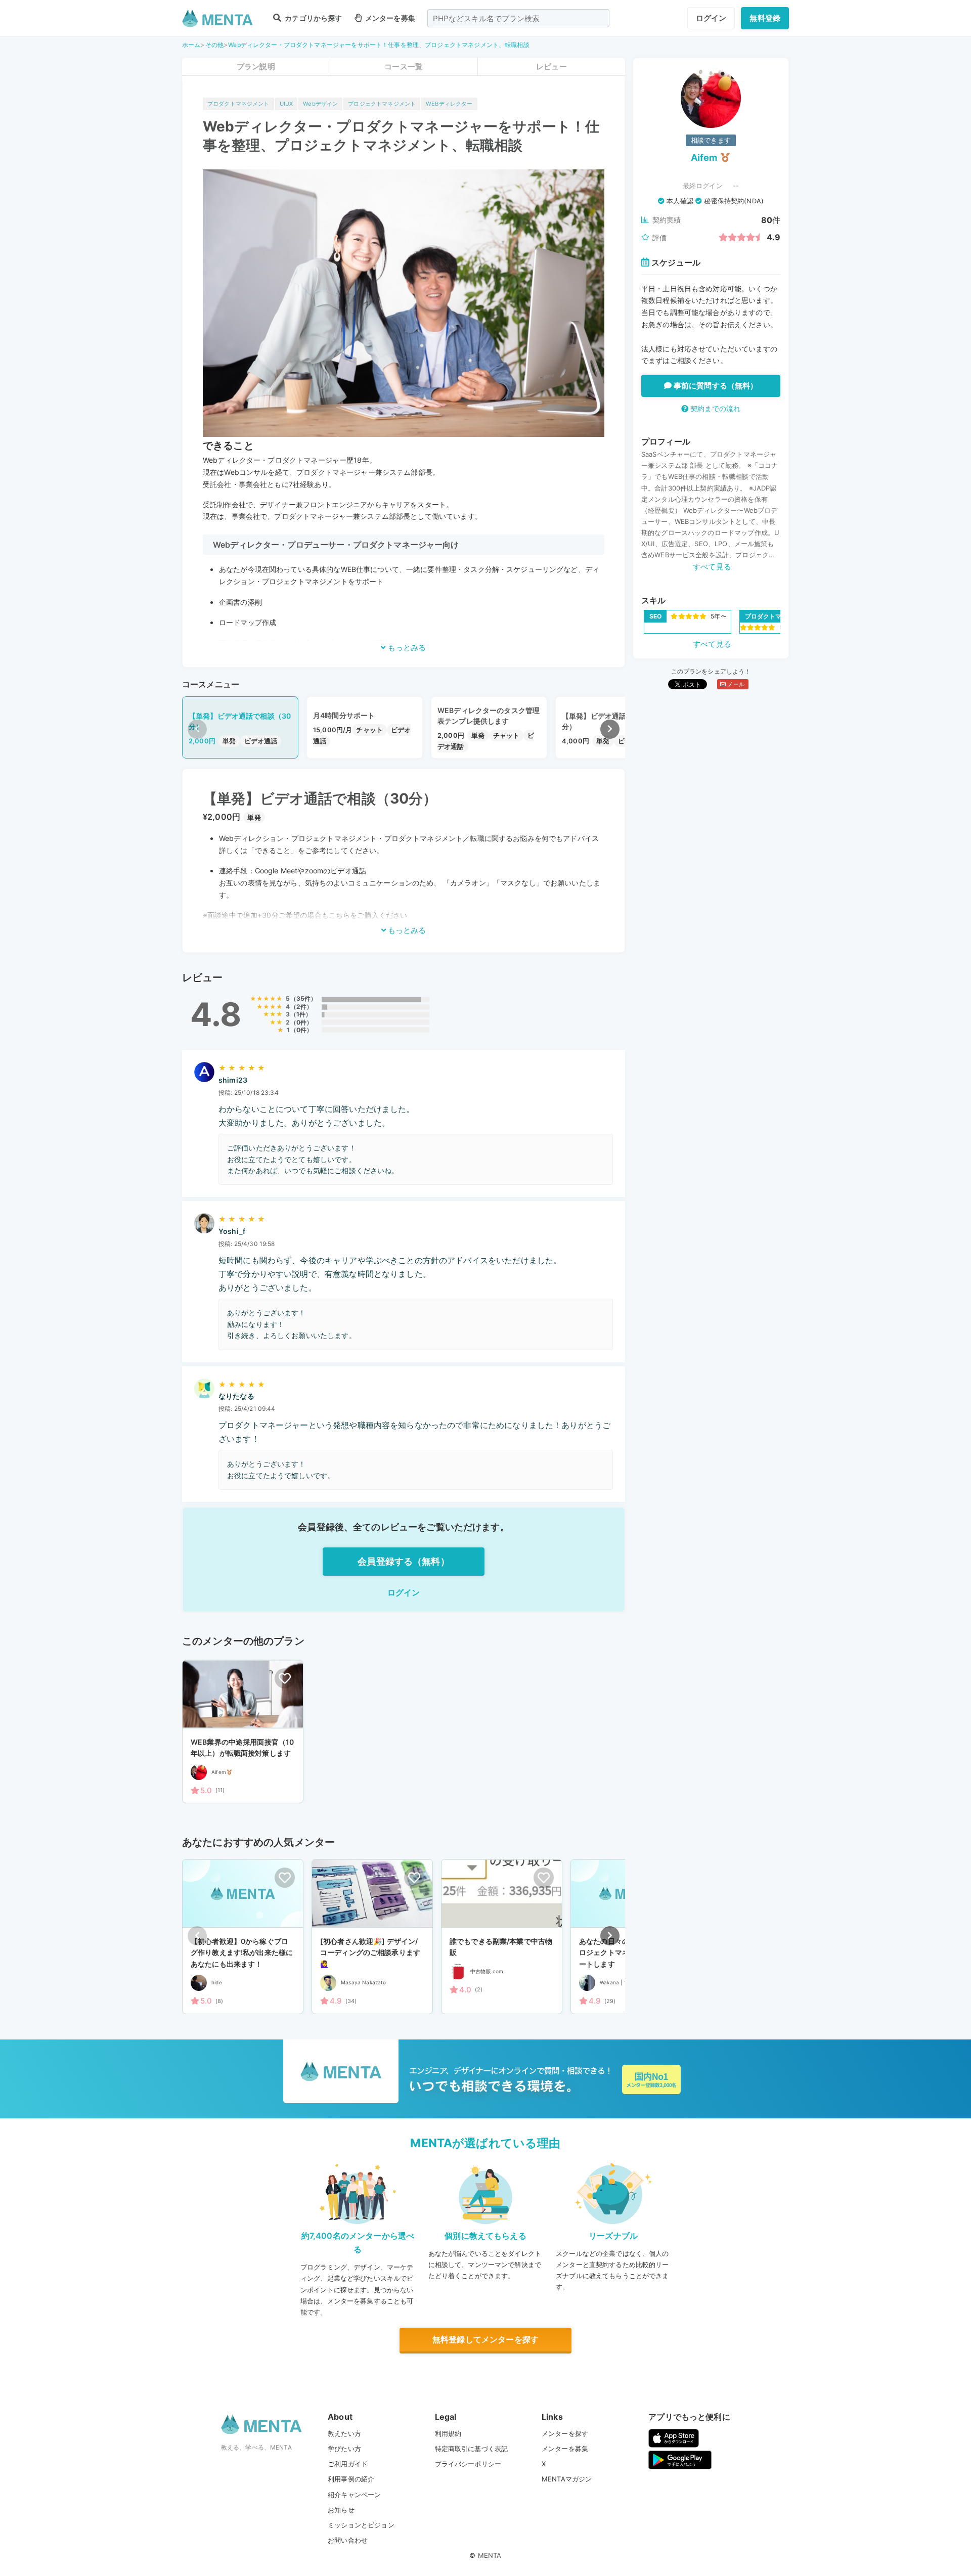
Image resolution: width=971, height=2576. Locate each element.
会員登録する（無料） (404, 1561)
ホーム (191, 45)
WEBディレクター (449, 104)
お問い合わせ (348, 2540)
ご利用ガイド (348, 2464)
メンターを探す (565, 2433)
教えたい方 (344, 2433)
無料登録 (765, 18)
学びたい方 (344, 2449)
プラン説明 (256, 66)
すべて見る (712, 567)
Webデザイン (320, 104)
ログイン (711, 18)
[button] (610, 729)
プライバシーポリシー (468, 2464)
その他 (214, 45)
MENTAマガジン (567, 2479)
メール (735, 684)
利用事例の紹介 (351, 2479)
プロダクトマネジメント (238, 104)
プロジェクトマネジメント (382, 104)
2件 (301, 1007)
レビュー (551, 66)
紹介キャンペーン (354, 2495)
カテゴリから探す (313, 18)
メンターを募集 (389, 18)
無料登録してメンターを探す (485, 2339)
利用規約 (448, 2433)
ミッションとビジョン (361, 2525)
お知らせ (341, 2510)
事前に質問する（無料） (715, 386)
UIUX (286, 104)
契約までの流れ (714, 408)
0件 (301, 1022)
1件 (301, 1014)
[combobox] (518, 18)
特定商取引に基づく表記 (472, 2449)
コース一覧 (404, 66)
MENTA (490, 2555)
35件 (303, 998)
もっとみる (406, 648)
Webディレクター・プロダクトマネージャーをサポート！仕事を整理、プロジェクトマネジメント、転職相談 (379, 45)
